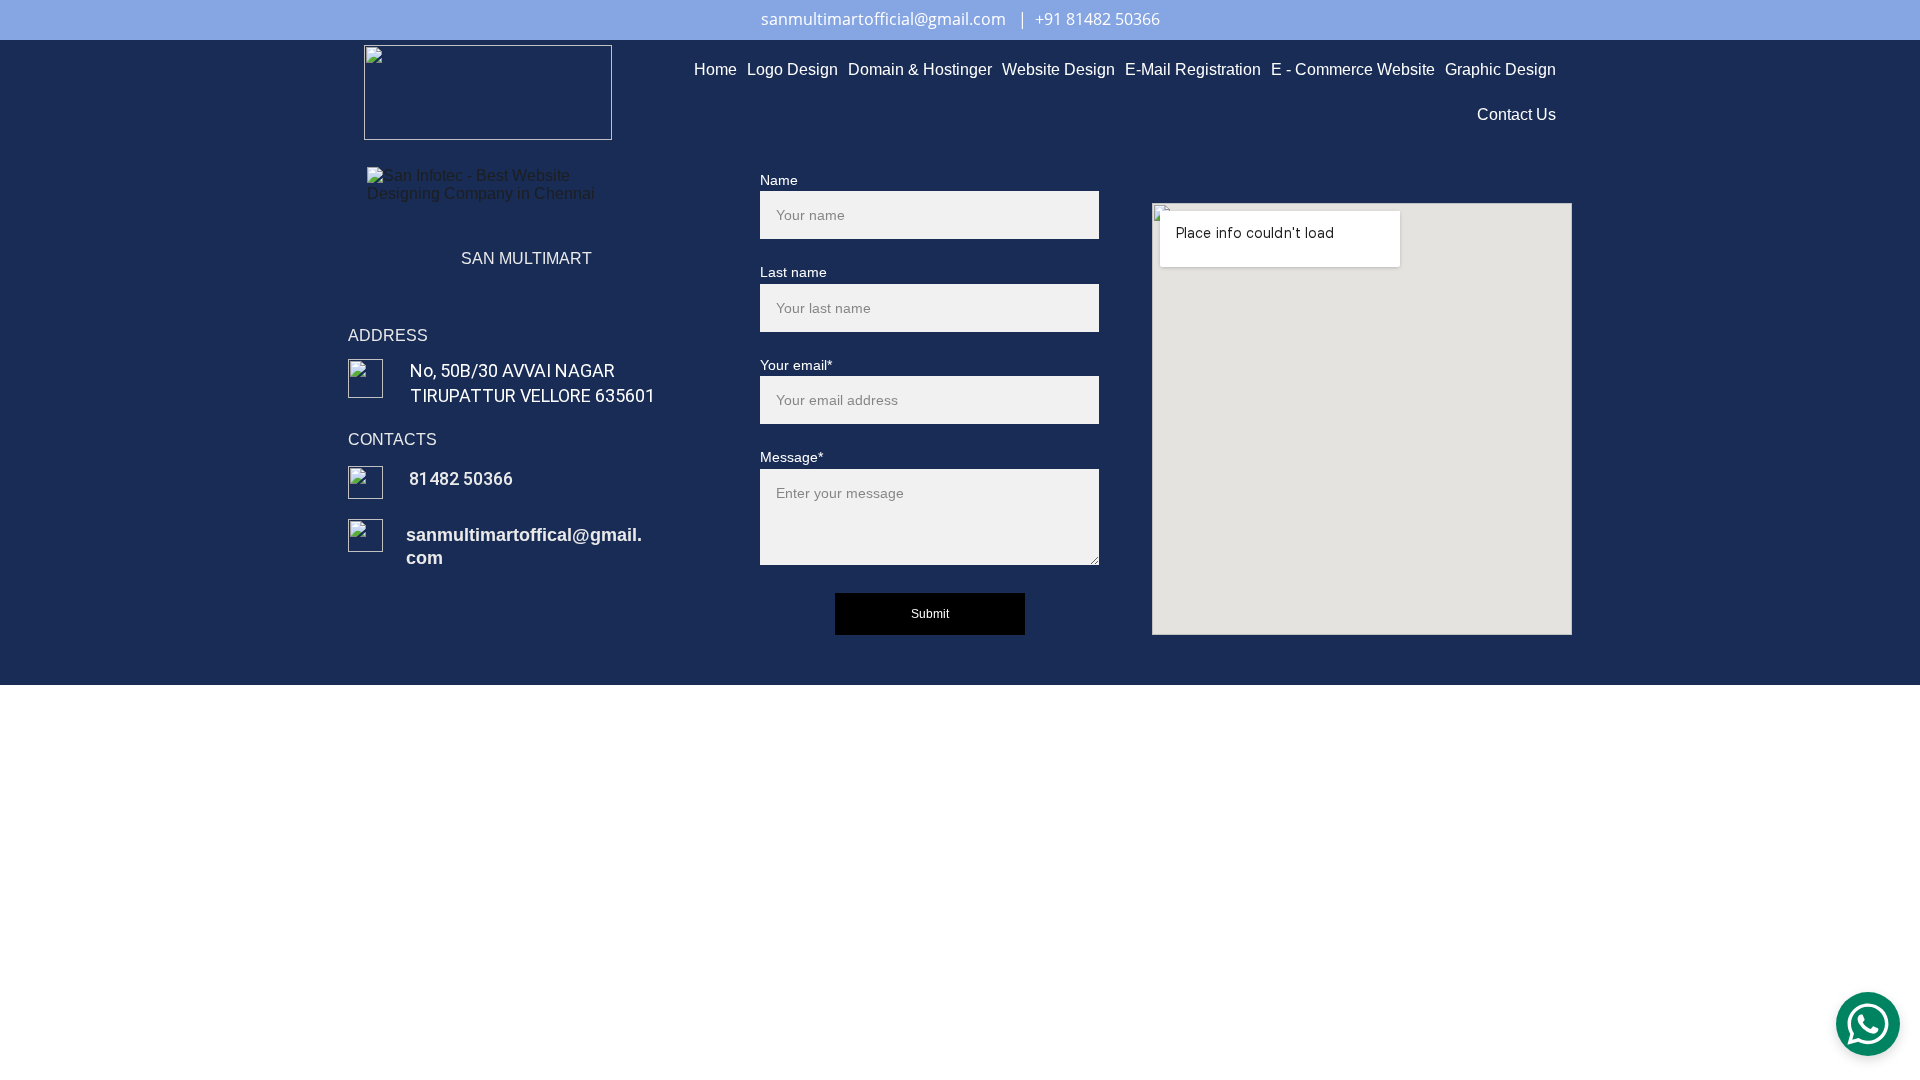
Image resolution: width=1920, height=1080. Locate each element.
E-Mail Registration (1193, 69)
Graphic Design (1500, 69)
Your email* (796, 365)
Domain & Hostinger (920, 69)
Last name (793, 272)
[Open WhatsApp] (1868, 1024)
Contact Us (1516, 114)
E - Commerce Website (1353, 69)
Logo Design (792, 69)
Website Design (1058, 69)
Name (779, 180)
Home (715, 69)
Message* (791, 457)
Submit (930, 614)
